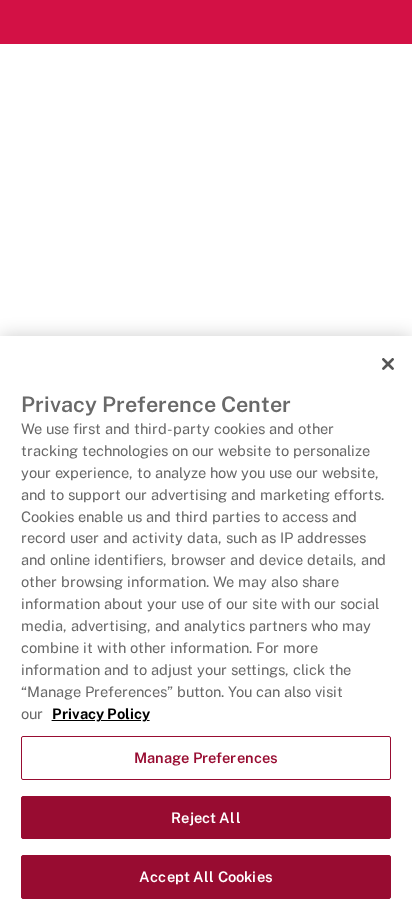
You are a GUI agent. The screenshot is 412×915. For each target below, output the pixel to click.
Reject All (205, 817)
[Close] (388, 364)
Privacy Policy (101, 713)
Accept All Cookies (206, 876)
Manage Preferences (206, 757)
